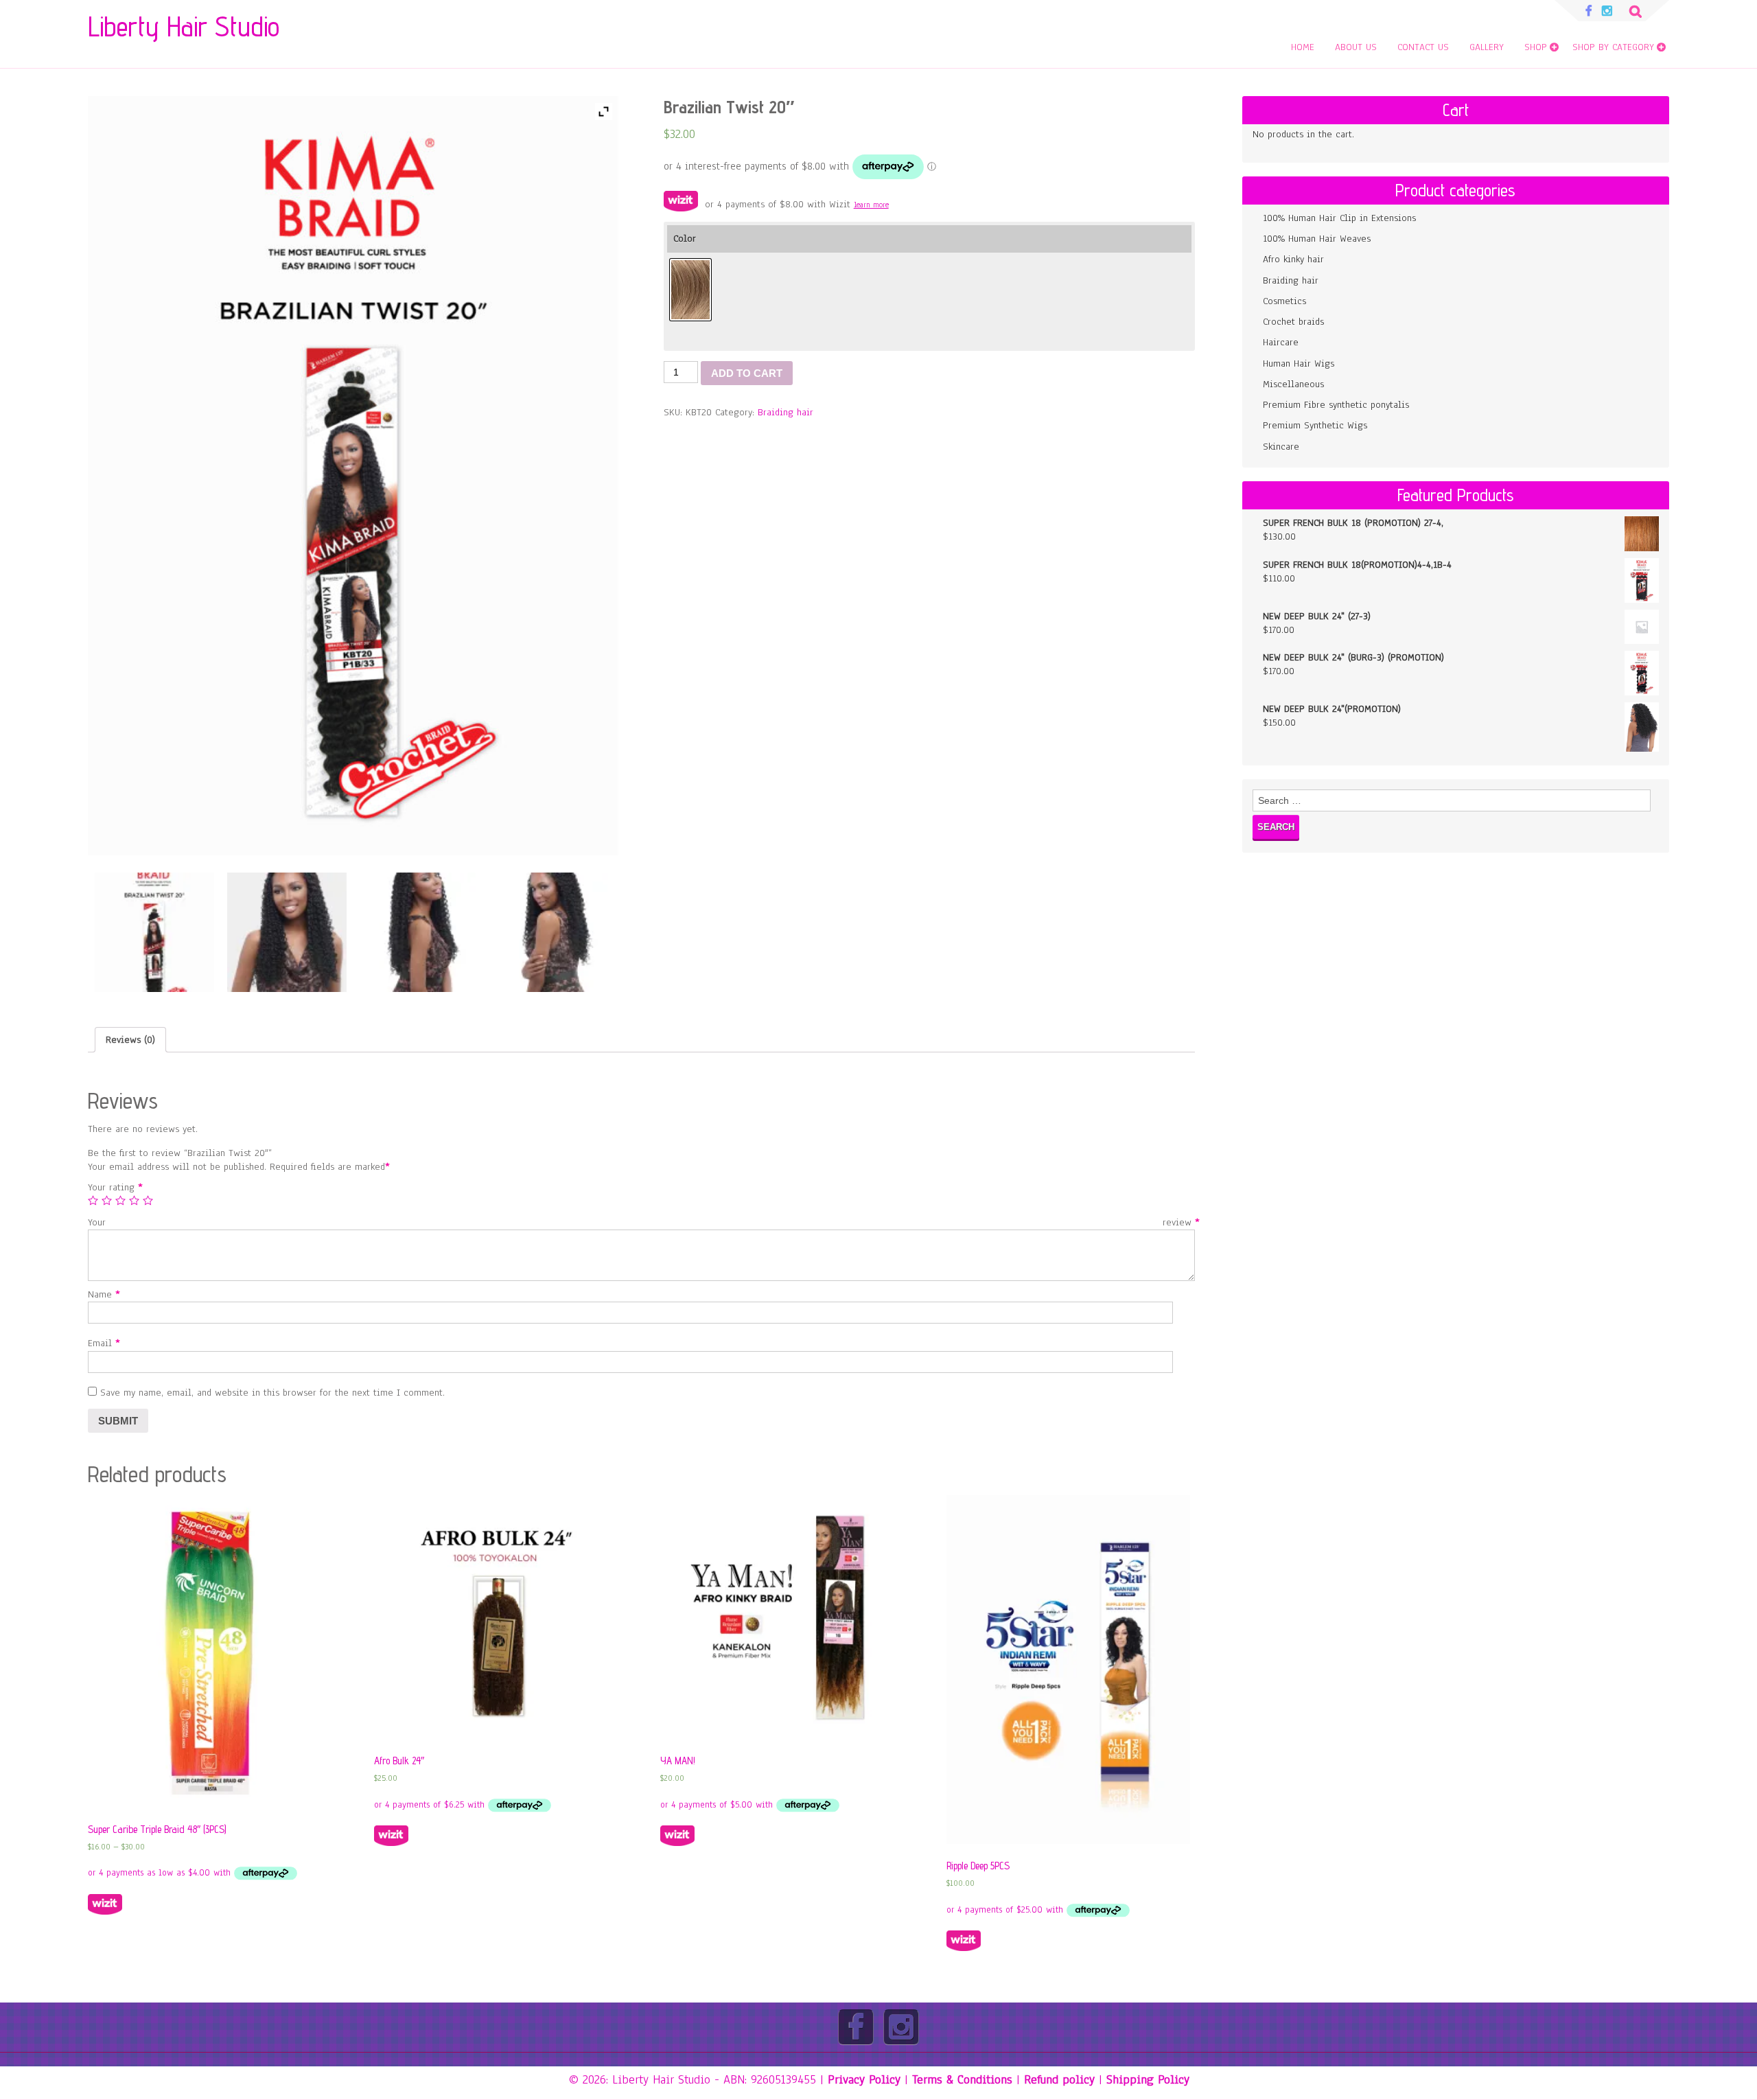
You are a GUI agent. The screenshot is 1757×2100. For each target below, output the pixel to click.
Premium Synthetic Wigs (1315, 425)
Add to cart (747, 373)
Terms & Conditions (962, 2079)
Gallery (1487, 47)
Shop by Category (1613, 47)
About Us (1356, 47)
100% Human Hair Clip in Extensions (1339, 218)
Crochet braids (1293, 322)
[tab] (130, 1040)
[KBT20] (287, 932)
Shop (1536, 47)
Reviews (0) (130, 1040)
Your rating (113, 1187)
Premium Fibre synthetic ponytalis (1336, 405)
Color (685, 239)
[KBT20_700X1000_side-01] (154, 932)
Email (102, 1343)
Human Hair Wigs (1299, 364)
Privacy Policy (864, 2079)
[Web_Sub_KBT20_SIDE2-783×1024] (552, 932)
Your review (641, 1222)
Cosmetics (1284, 301)
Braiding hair (786, 412)
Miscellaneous (1293, 384)
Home (1303, 47)
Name (102, 1294)
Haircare (1281, 342)
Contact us (1423, 47)
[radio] (690, 290)
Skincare (1281, 447)
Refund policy (1059, 2079)
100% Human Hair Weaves (1317, 239)
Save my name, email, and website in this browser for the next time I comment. (272, 1393)
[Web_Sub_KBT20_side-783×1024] (420, 932)
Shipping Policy (1148, 2079)
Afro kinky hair (1293, 259)
